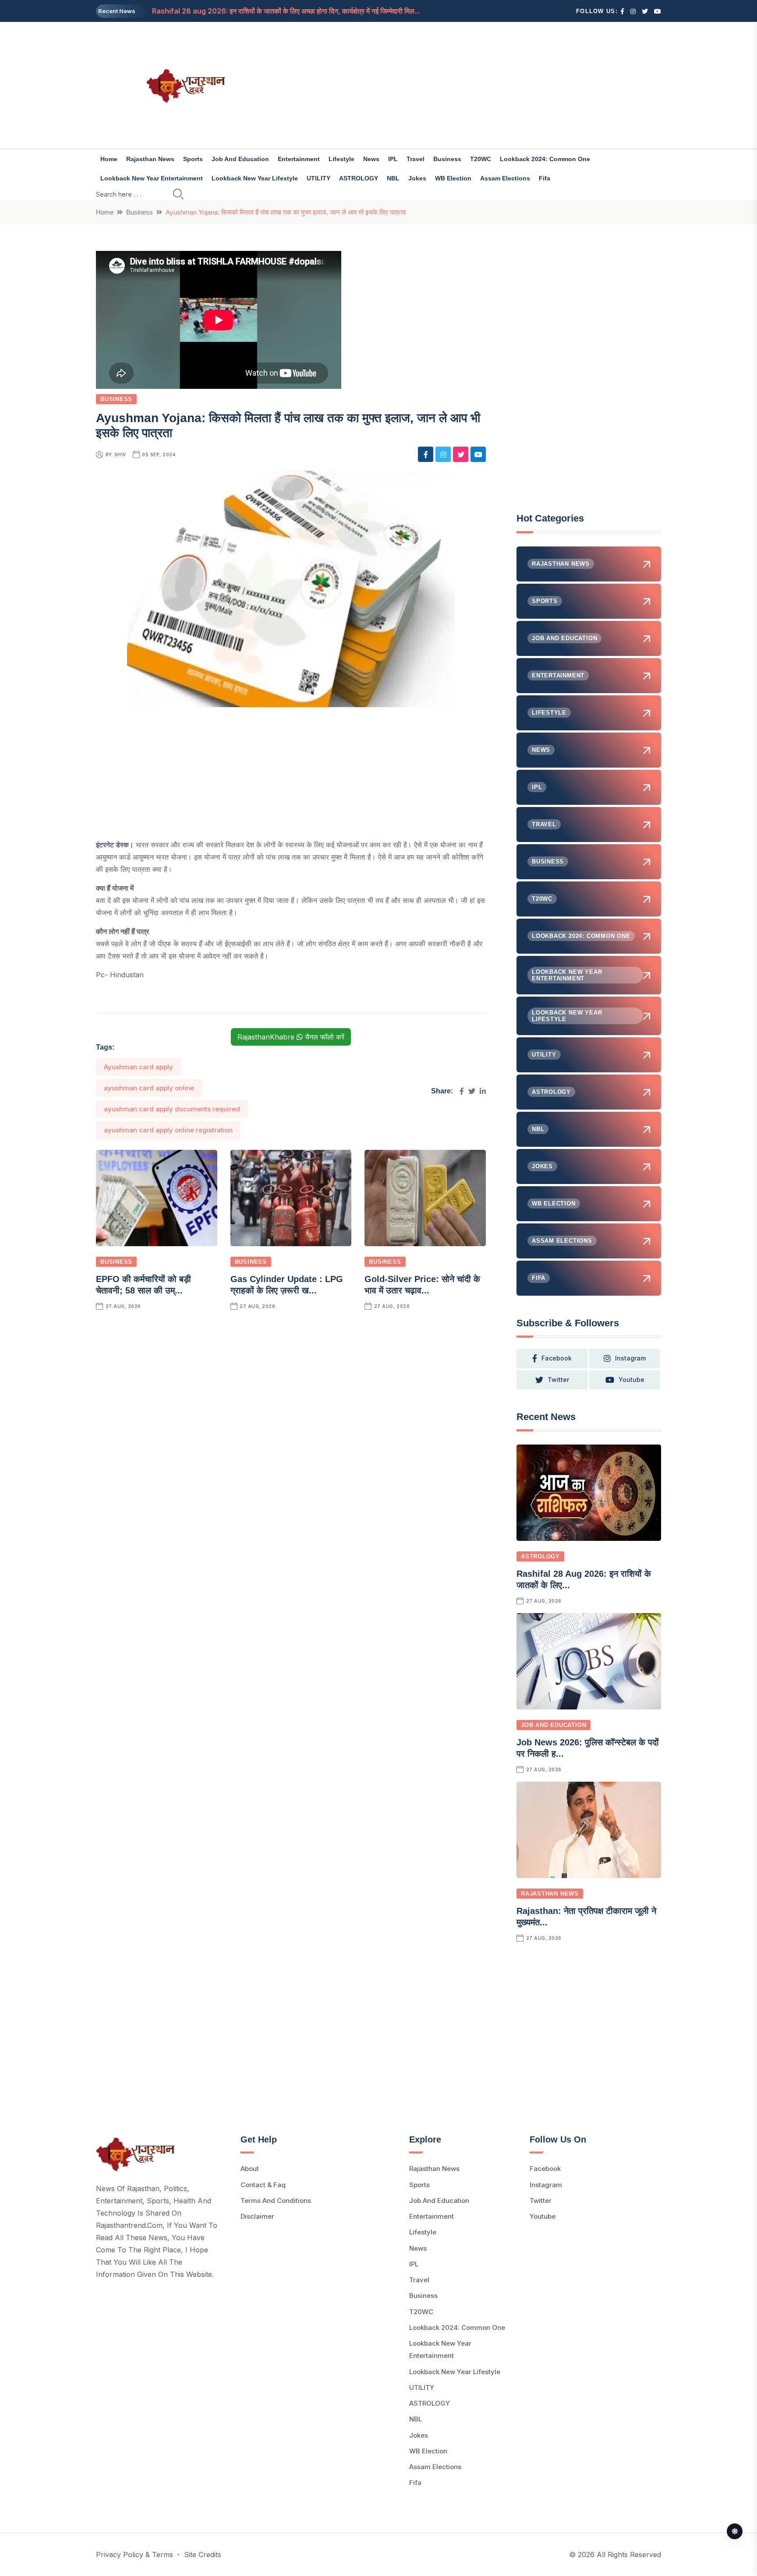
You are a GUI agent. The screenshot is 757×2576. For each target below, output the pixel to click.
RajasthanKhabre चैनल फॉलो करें (291, 1037)
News (371, 159)
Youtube (543, 2216)
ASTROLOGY (359, 178)
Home (109, 159)
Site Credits (203, 2555)
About (250, 2169)
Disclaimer (257, 2216)
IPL (393, 159)
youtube (631, 1380)
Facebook (545, 2169)
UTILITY (318, 178)
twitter (558, 1380)
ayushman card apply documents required (172, 1109)
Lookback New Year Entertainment (152, 178)
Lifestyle (341, 159)
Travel (416, 159)
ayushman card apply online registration (168, 1130)
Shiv (120, 455)
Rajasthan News (150, 159)
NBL (393, 178)
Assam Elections (505, 178)
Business (447, 159)
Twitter (541, 2201)
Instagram (546, 2185)
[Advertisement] (475, 85)
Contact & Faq (263, 2185)
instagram (630, 1358)
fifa (545, 178)
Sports (193, 159)
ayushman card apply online (149, 1088)
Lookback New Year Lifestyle (255, 178)
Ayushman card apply (138, 1067)
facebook (557, 1358)
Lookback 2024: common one (545, 159)
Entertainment (299, 159)
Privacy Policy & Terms (134, 2555)
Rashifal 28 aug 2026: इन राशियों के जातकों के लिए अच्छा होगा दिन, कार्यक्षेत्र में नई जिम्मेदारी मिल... (286, 11)
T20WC (481, 159)
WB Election (453, 178)
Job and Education (240, 159)
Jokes (417, 178)
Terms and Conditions (276, 2201)
